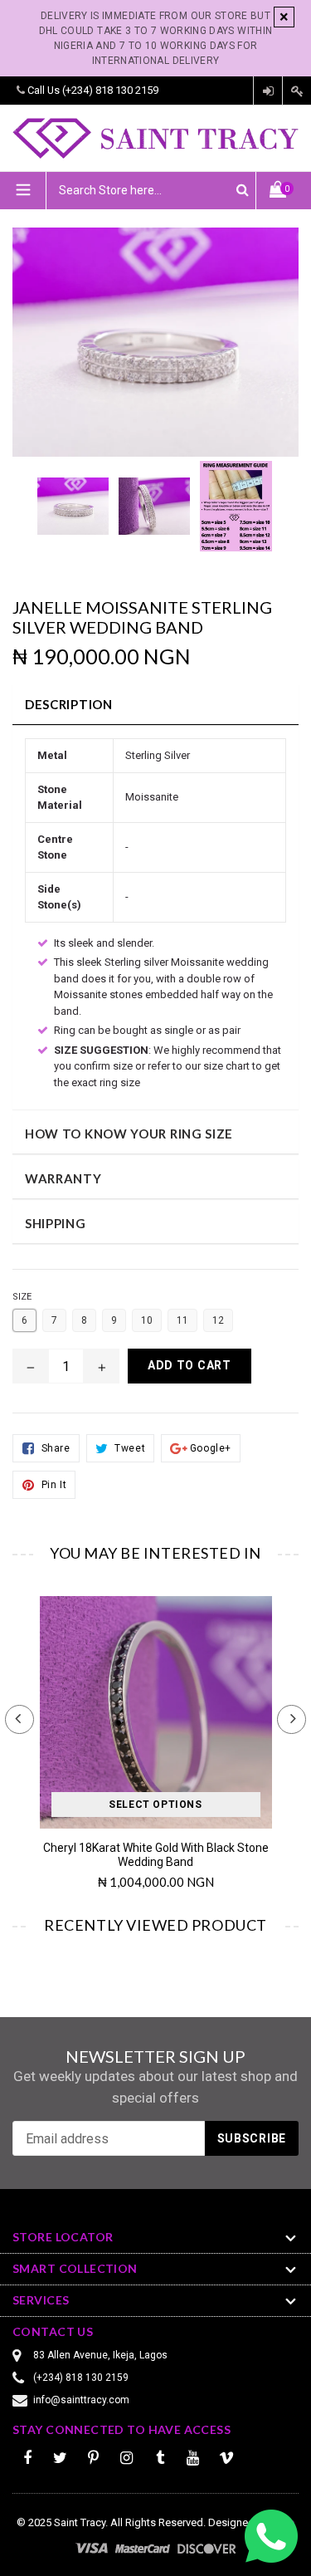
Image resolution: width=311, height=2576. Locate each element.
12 (218, 1320)
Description (69, 704)
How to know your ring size (129, 1134)
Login (268, 91)
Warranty (63, 1178)
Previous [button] (19, 1719)
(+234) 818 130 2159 (110, 90)
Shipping (56, 1223)
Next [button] (292, 1719)
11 (182, 1320)
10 (147, 1320)
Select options (155, 1805)
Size (22, 1297)
